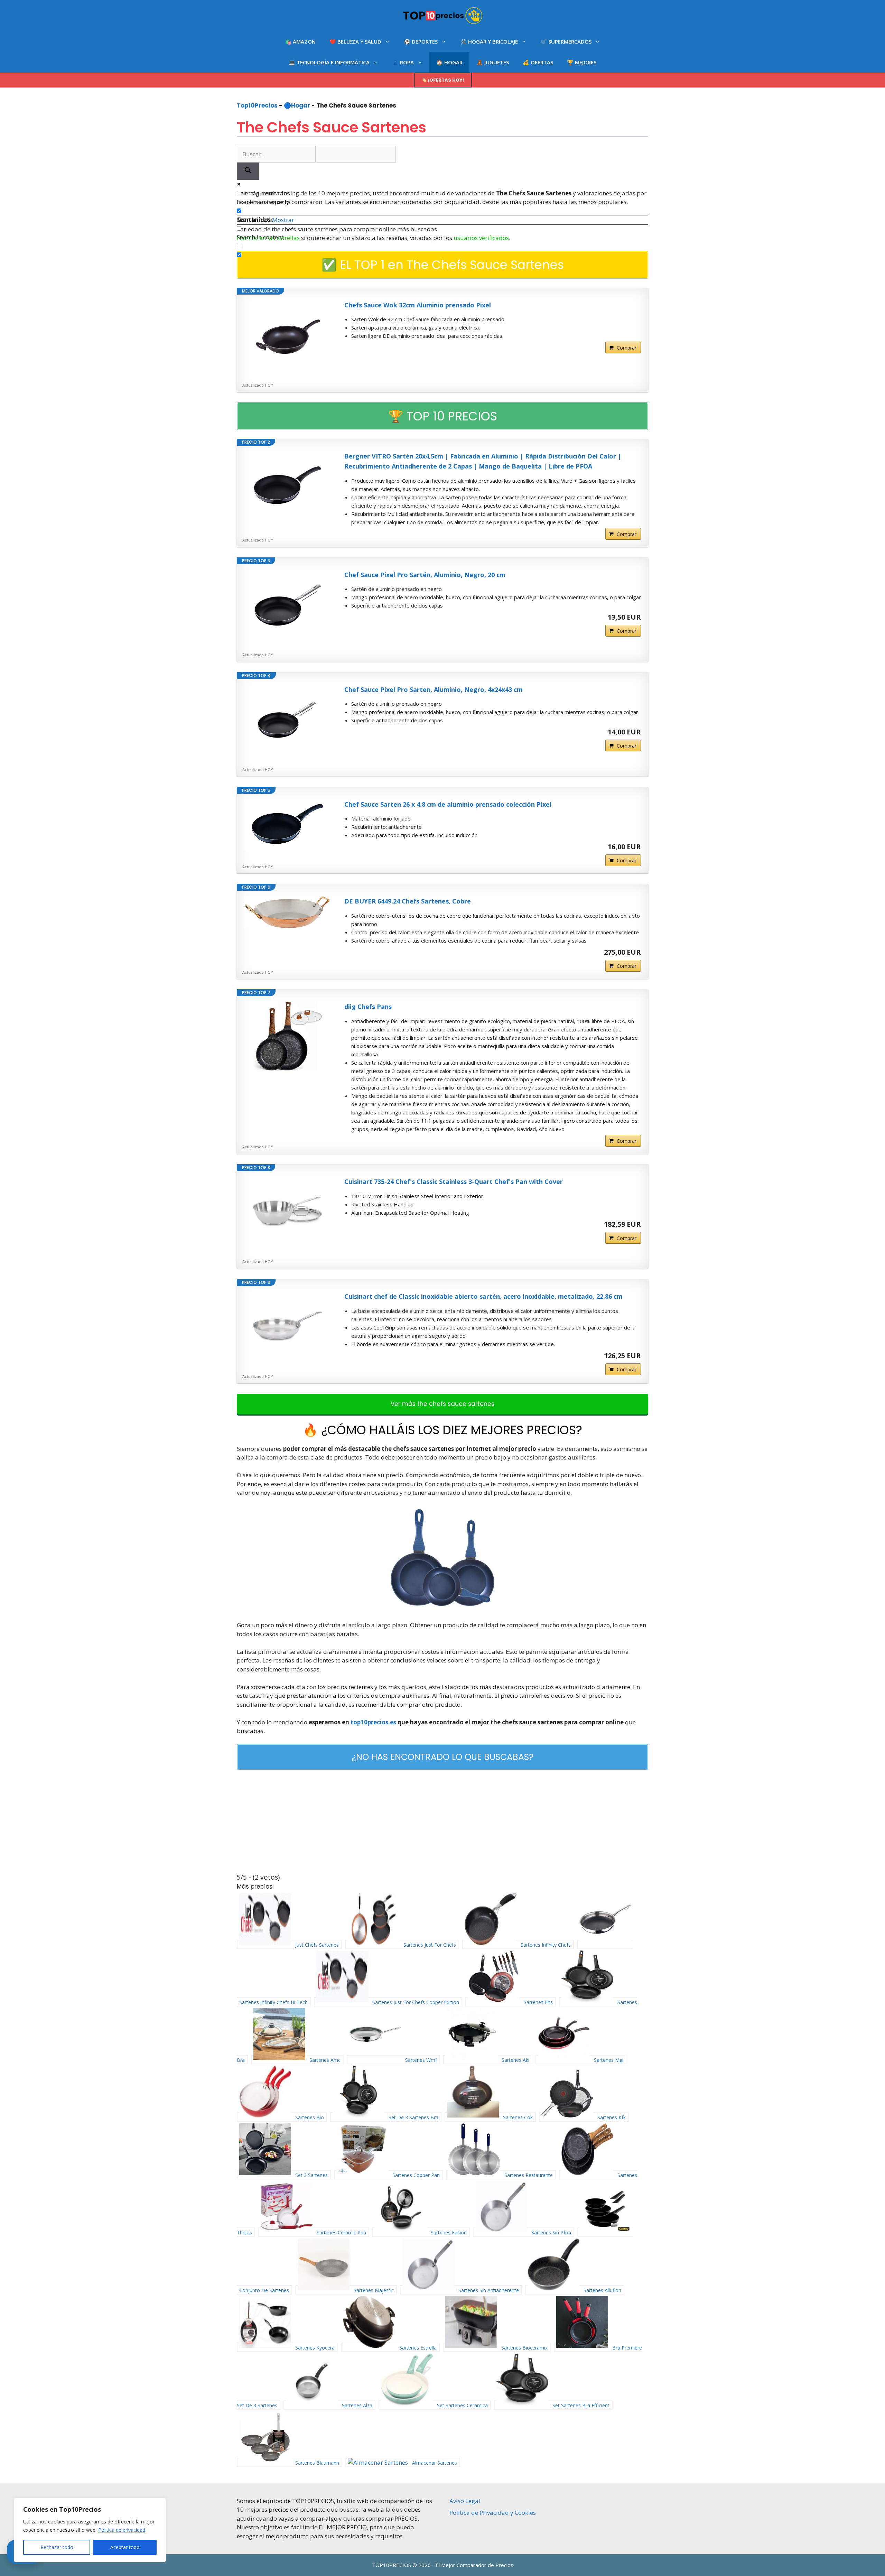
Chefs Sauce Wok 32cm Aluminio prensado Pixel (418, 305)
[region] (90, 2530)
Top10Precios (257, 105)
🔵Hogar (297, 105)
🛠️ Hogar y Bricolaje (489, 41)
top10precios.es (373, 1722)
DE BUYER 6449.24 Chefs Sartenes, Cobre (408, 901)
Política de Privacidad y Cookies (493, 2513)
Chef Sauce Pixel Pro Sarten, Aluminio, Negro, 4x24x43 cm (434, 689)
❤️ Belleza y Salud (355, 41)
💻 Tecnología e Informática (329, 62)
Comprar (627, 348)
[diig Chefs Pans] (287, 1036)
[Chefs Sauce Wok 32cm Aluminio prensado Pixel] (287, 335)
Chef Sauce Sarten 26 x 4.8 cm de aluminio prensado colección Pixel (448, 804)
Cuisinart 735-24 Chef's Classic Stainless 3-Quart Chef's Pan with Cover (454, 1182)
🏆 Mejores (582, 62)
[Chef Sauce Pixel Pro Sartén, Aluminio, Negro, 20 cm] (287, 604)
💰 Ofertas (538, 62)
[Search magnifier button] (248, 171)
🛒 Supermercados (566, 41)
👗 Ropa (403, 62)
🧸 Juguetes (493, 62)
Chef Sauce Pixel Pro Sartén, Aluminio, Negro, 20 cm (425, 575)
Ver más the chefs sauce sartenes (442, 1404)
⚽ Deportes (421, 41)
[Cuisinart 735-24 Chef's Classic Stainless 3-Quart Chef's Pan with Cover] (287, 1211)
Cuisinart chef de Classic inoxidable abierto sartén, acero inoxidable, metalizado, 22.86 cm (483, 1296)
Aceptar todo (125, 2547)
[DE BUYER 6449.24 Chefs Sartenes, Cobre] (287, 912)
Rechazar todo (57, 2547)
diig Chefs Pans (368, 1007)
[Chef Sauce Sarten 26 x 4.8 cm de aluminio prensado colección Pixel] (287, 825)
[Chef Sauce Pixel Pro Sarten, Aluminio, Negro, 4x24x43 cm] (287, 719)
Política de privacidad (122, 2530)
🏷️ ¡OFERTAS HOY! (443, 80)
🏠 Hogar (449, 62)
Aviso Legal (465, 2501)
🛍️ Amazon (300, 41)
